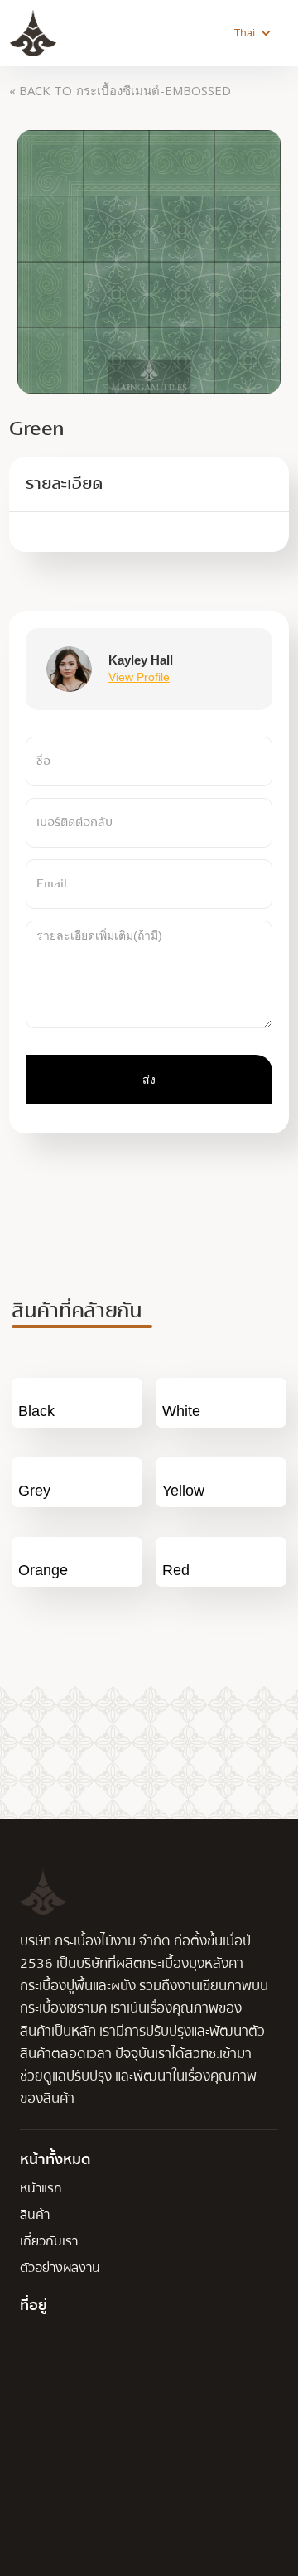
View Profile (139, 677)
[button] (253, 33)
